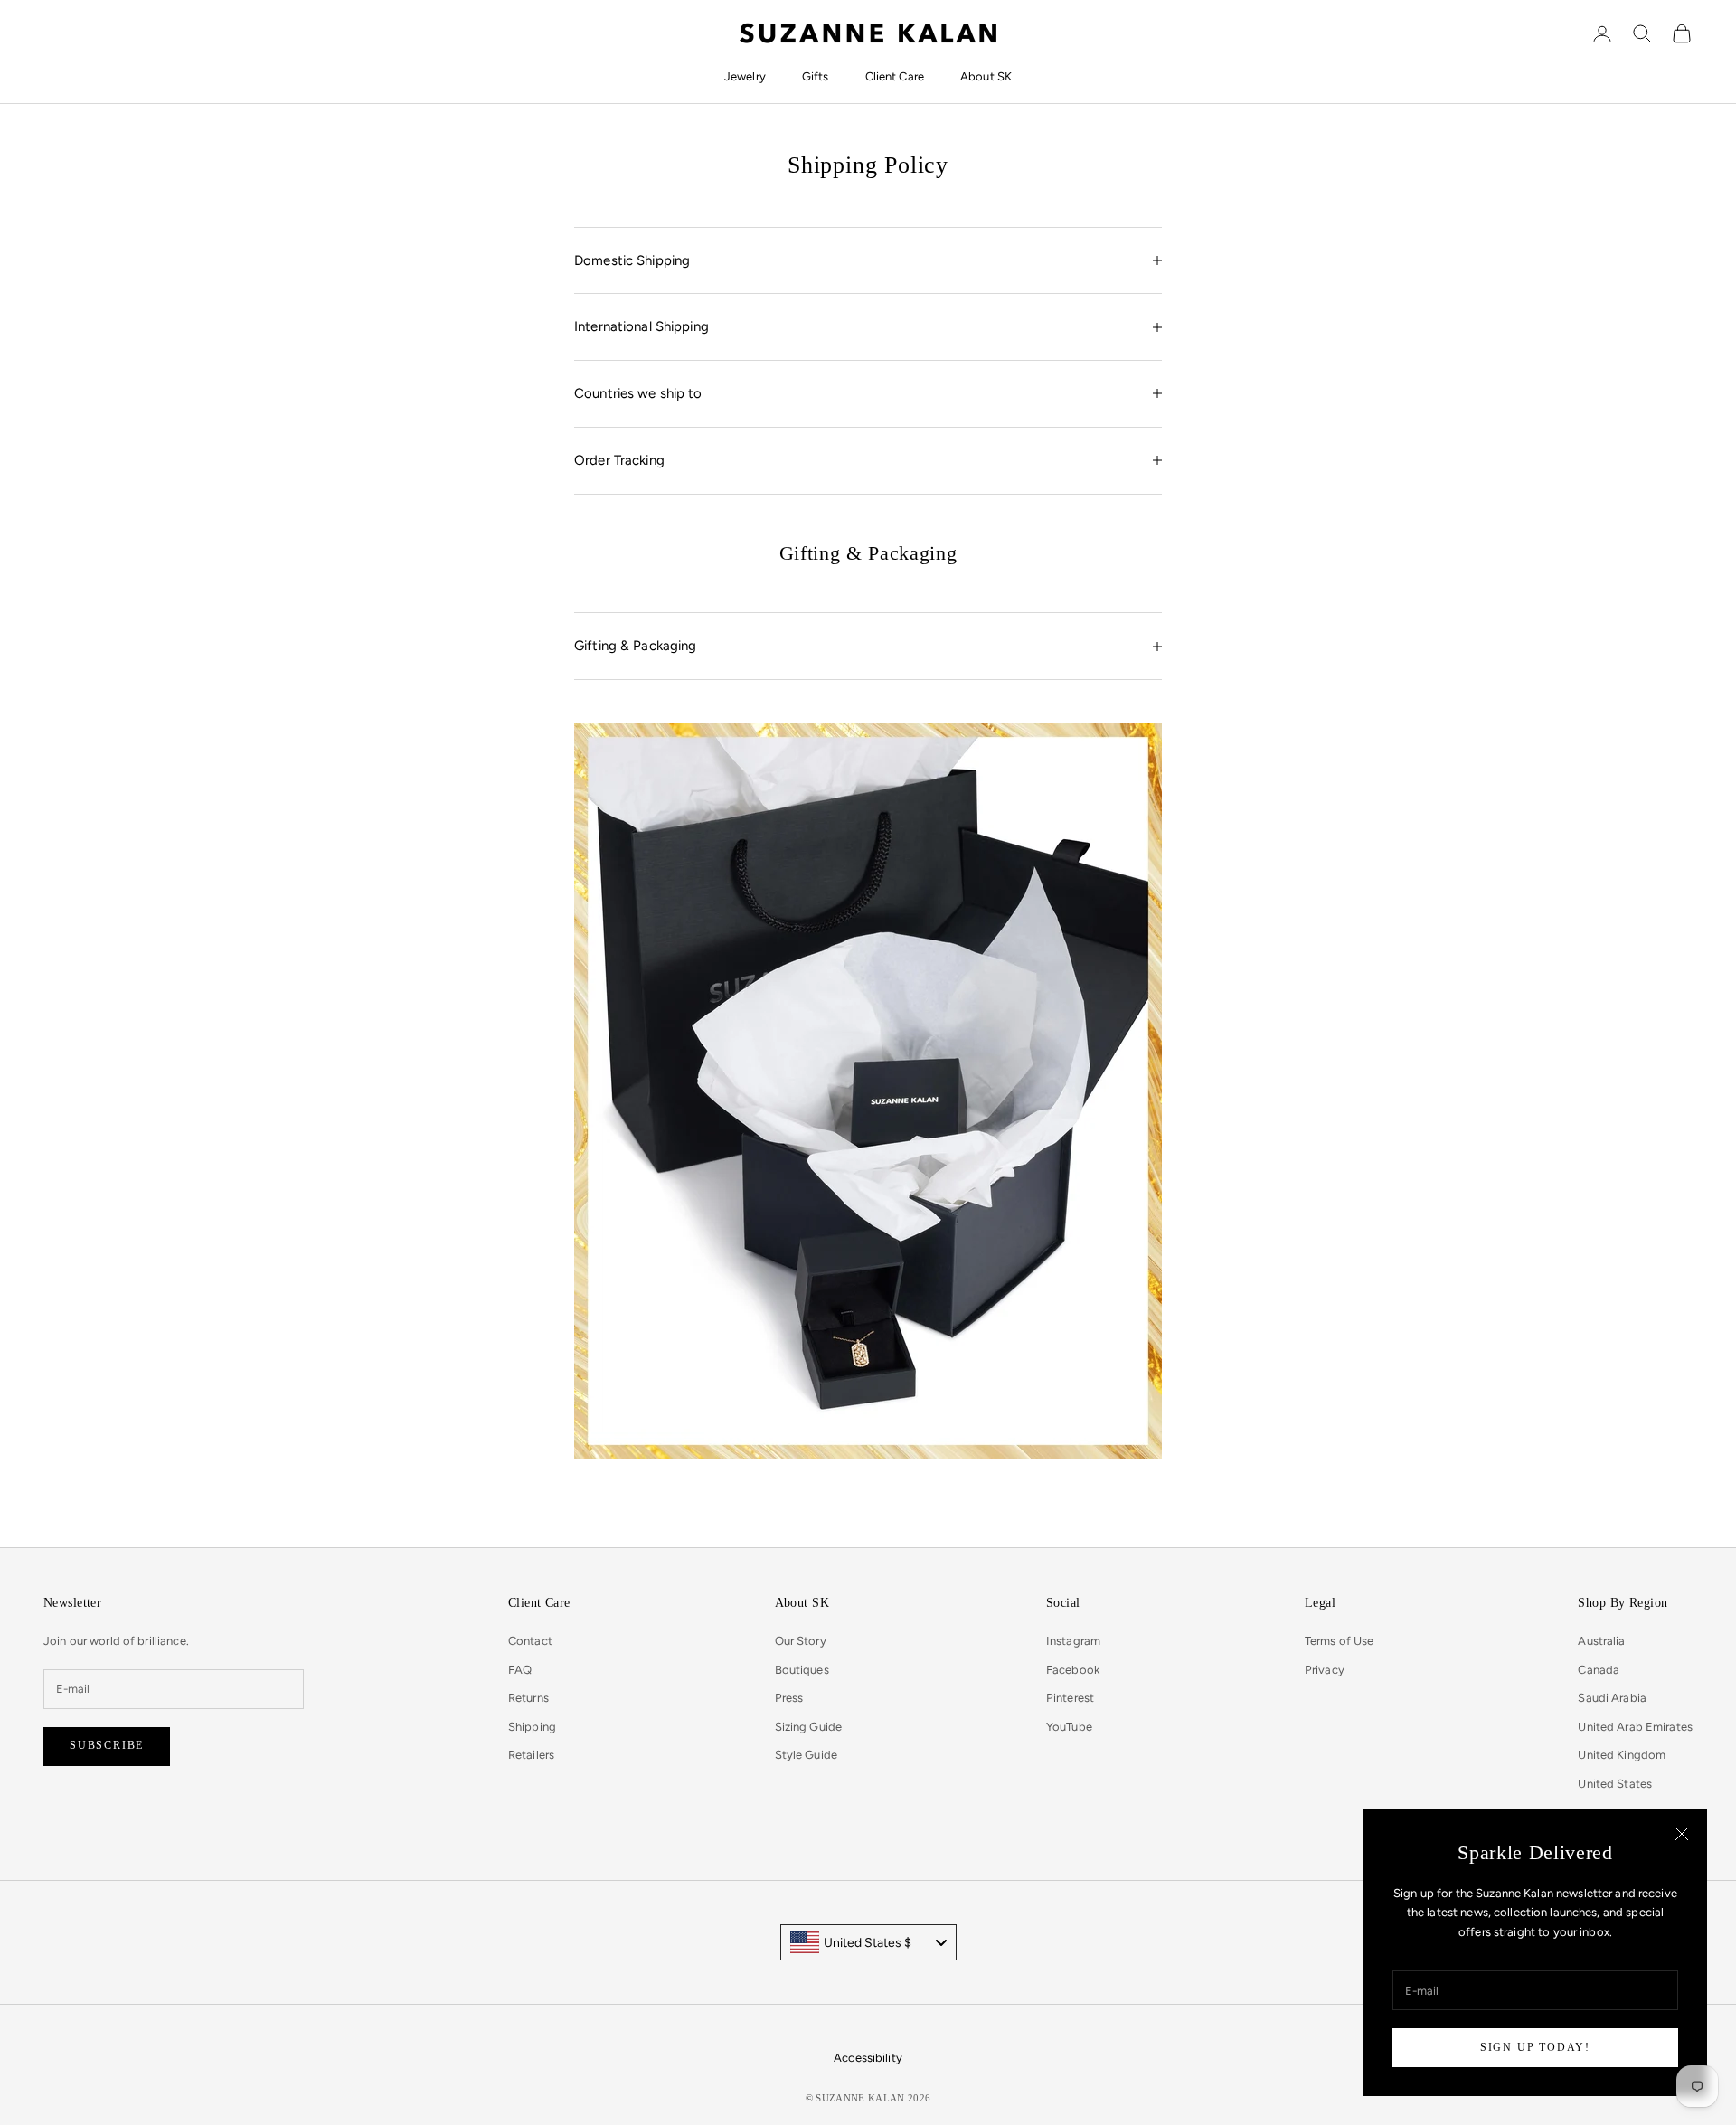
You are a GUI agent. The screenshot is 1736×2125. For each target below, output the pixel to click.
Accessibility (868, 2058)
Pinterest (1070, 1698)
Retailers (531, 1755)
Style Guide (806, 1755)
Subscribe (107, 1745)
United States (1615, 1784)
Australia (1601, 1641)
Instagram (1073, 1641)
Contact (530, 1641)
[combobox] (868, 1942)
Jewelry (745, 76)
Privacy (1325, 1670)
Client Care (895, 76)
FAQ (520, 1670)
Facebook (1073, 1670)
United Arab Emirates (1635, 1727)
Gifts (816, 76)
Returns (528, 1698)
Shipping (532, 1727)
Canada (1599, 1670)
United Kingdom (1622, 1755)
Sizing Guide (809, 1727)
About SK (986, 76)
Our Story (801, 1641)
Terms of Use (1340, 1641)
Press (789, 1698)
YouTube (1069, 1727)
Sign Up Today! (1535, 2047)
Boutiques (802, 1670)
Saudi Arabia (1612, 1698)
